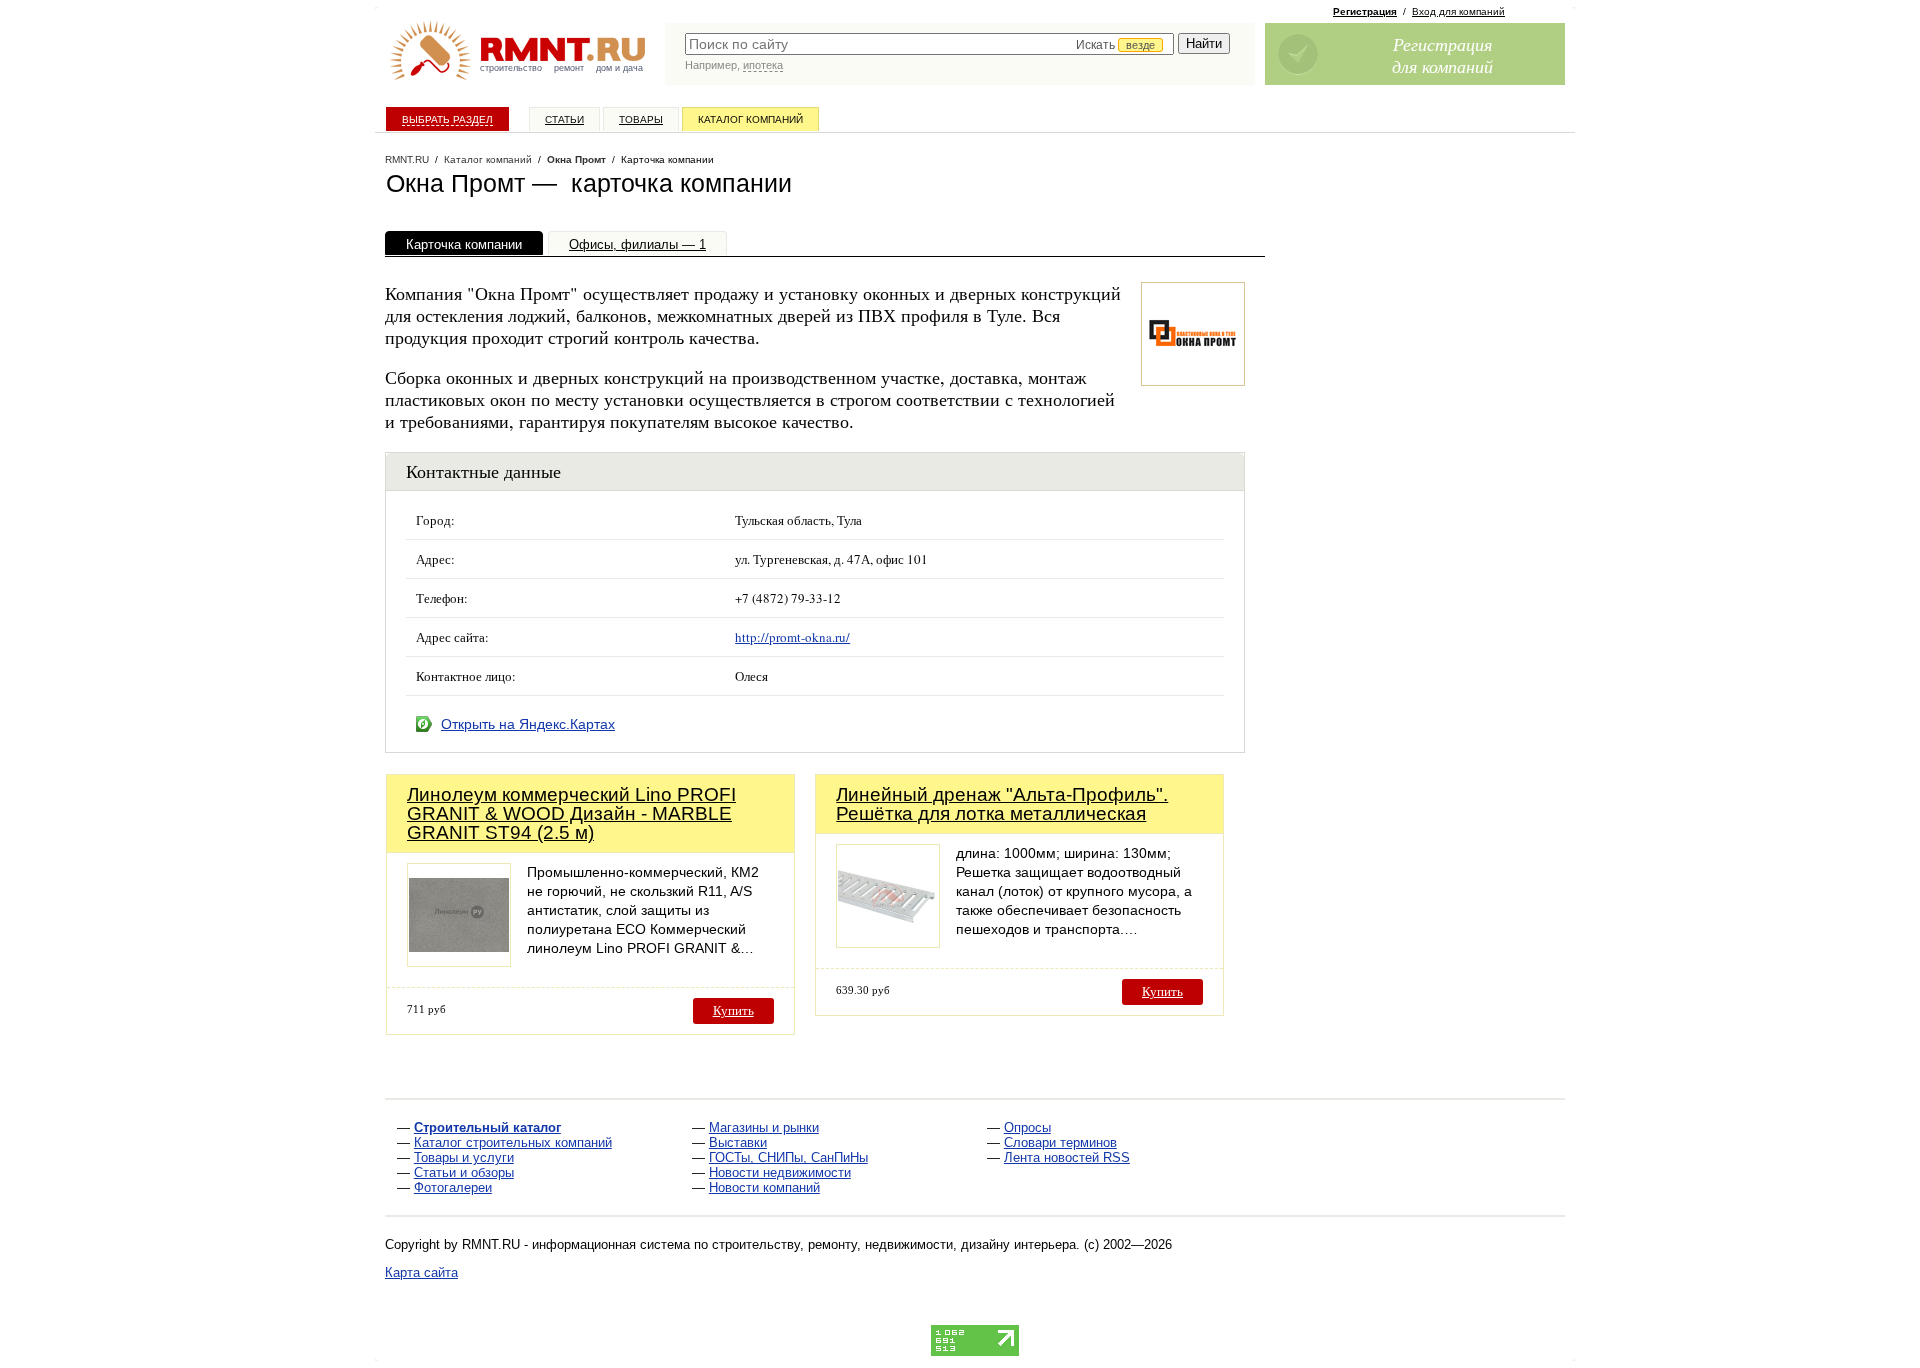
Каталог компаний (750, 119)
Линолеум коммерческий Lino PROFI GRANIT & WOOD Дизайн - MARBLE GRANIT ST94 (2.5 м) (571, 813)
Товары (641, 119)
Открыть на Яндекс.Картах (528, 724)
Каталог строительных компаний (513, 1142)
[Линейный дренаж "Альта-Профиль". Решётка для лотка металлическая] (888, 942)
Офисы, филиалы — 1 (637, 244)
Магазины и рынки (764, 1127)
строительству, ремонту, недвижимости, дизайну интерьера (894, 1244)
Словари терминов (1060, 1142)
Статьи (564, 119)
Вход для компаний (1458, 11)
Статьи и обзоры (464, 1172)
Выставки (738, 1142)
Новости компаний (764, 1187)
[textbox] (929, 44)
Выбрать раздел (447, 119)
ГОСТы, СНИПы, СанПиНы (788, 1157)
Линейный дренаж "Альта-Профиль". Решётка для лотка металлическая (1002, 804)
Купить (733, 1010)
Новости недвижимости (780, 1172)
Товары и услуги (464, 1157)
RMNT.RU (407, 159)
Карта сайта (421, 1272)
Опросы (1027, 1127)
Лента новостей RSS (1067, 1157)
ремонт (569, 68)
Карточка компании (464, 244)
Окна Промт (576, 159)
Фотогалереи (453, 1187)
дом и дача (619, 68)
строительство (511, 68)
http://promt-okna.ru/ (792, 637)
